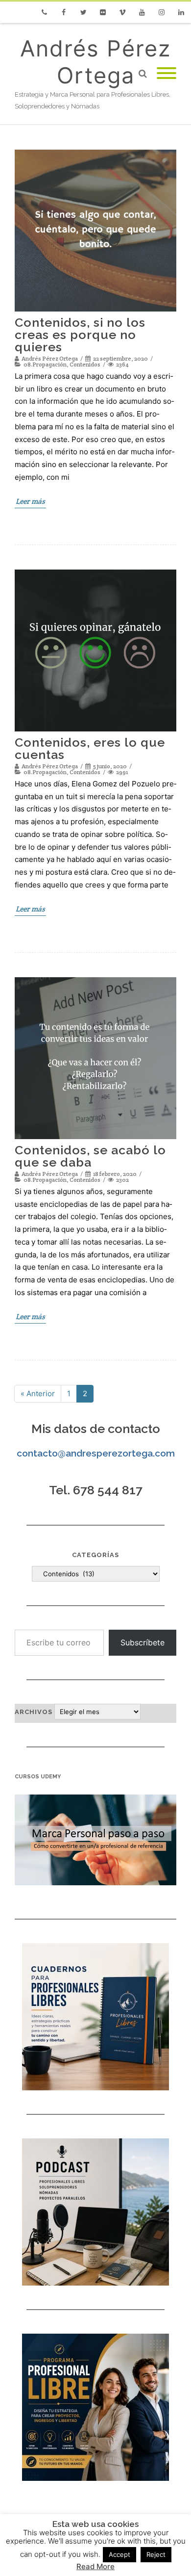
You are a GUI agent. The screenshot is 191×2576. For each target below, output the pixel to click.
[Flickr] (103, 12)
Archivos (34, 1712)
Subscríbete (143, 1642)
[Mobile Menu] (167, 74)
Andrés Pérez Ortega (95, 62)
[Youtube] (142, 12)
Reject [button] (156, 2554)
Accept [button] (119, 2554)
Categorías (95, 1555)
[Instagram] (162, 12)
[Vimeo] (122, 12)
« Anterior (38, 1393)
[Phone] (44, 12)
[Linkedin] (181, 12)
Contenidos (85, 364)
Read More (95, 2566)
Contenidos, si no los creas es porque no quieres (80, 335)
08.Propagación (45, 364)
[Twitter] (83, 12)
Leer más (30, 501)
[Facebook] (64, 12)
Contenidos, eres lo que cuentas (90, 748)
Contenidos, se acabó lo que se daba (90, 1156)
